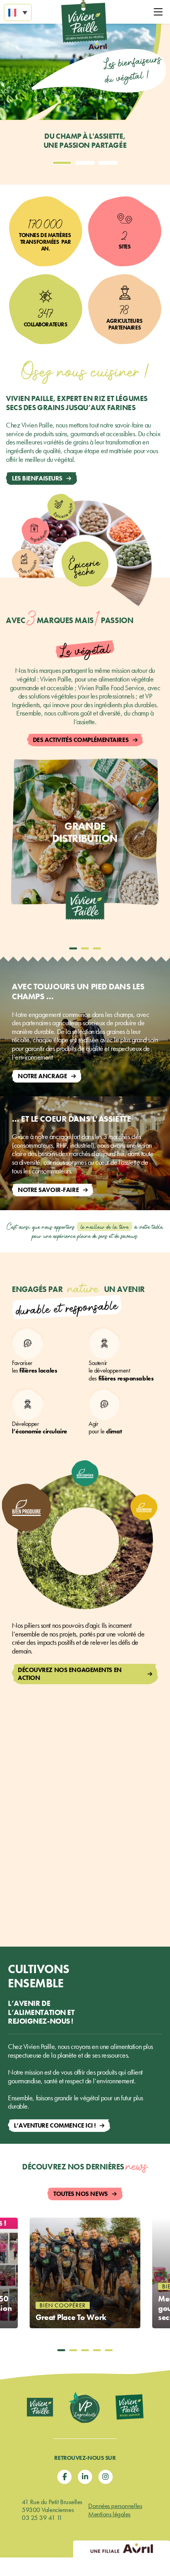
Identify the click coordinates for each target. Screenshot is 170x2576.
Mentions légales (109, 2514)
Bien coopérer (63, 2305)
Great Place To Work (71, 2317)
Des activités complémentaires (81, 740)
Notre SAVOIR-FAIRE (48, 1190)
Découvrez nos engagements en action (70, 1674)
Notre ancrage (42, 1076)
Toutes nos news (80, 2194)
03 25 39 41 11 (42, 2518)
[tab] (62, 163)
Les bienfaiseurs (37, 478)
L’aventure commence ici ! (55, 2125)
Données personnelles (115, 2506)
